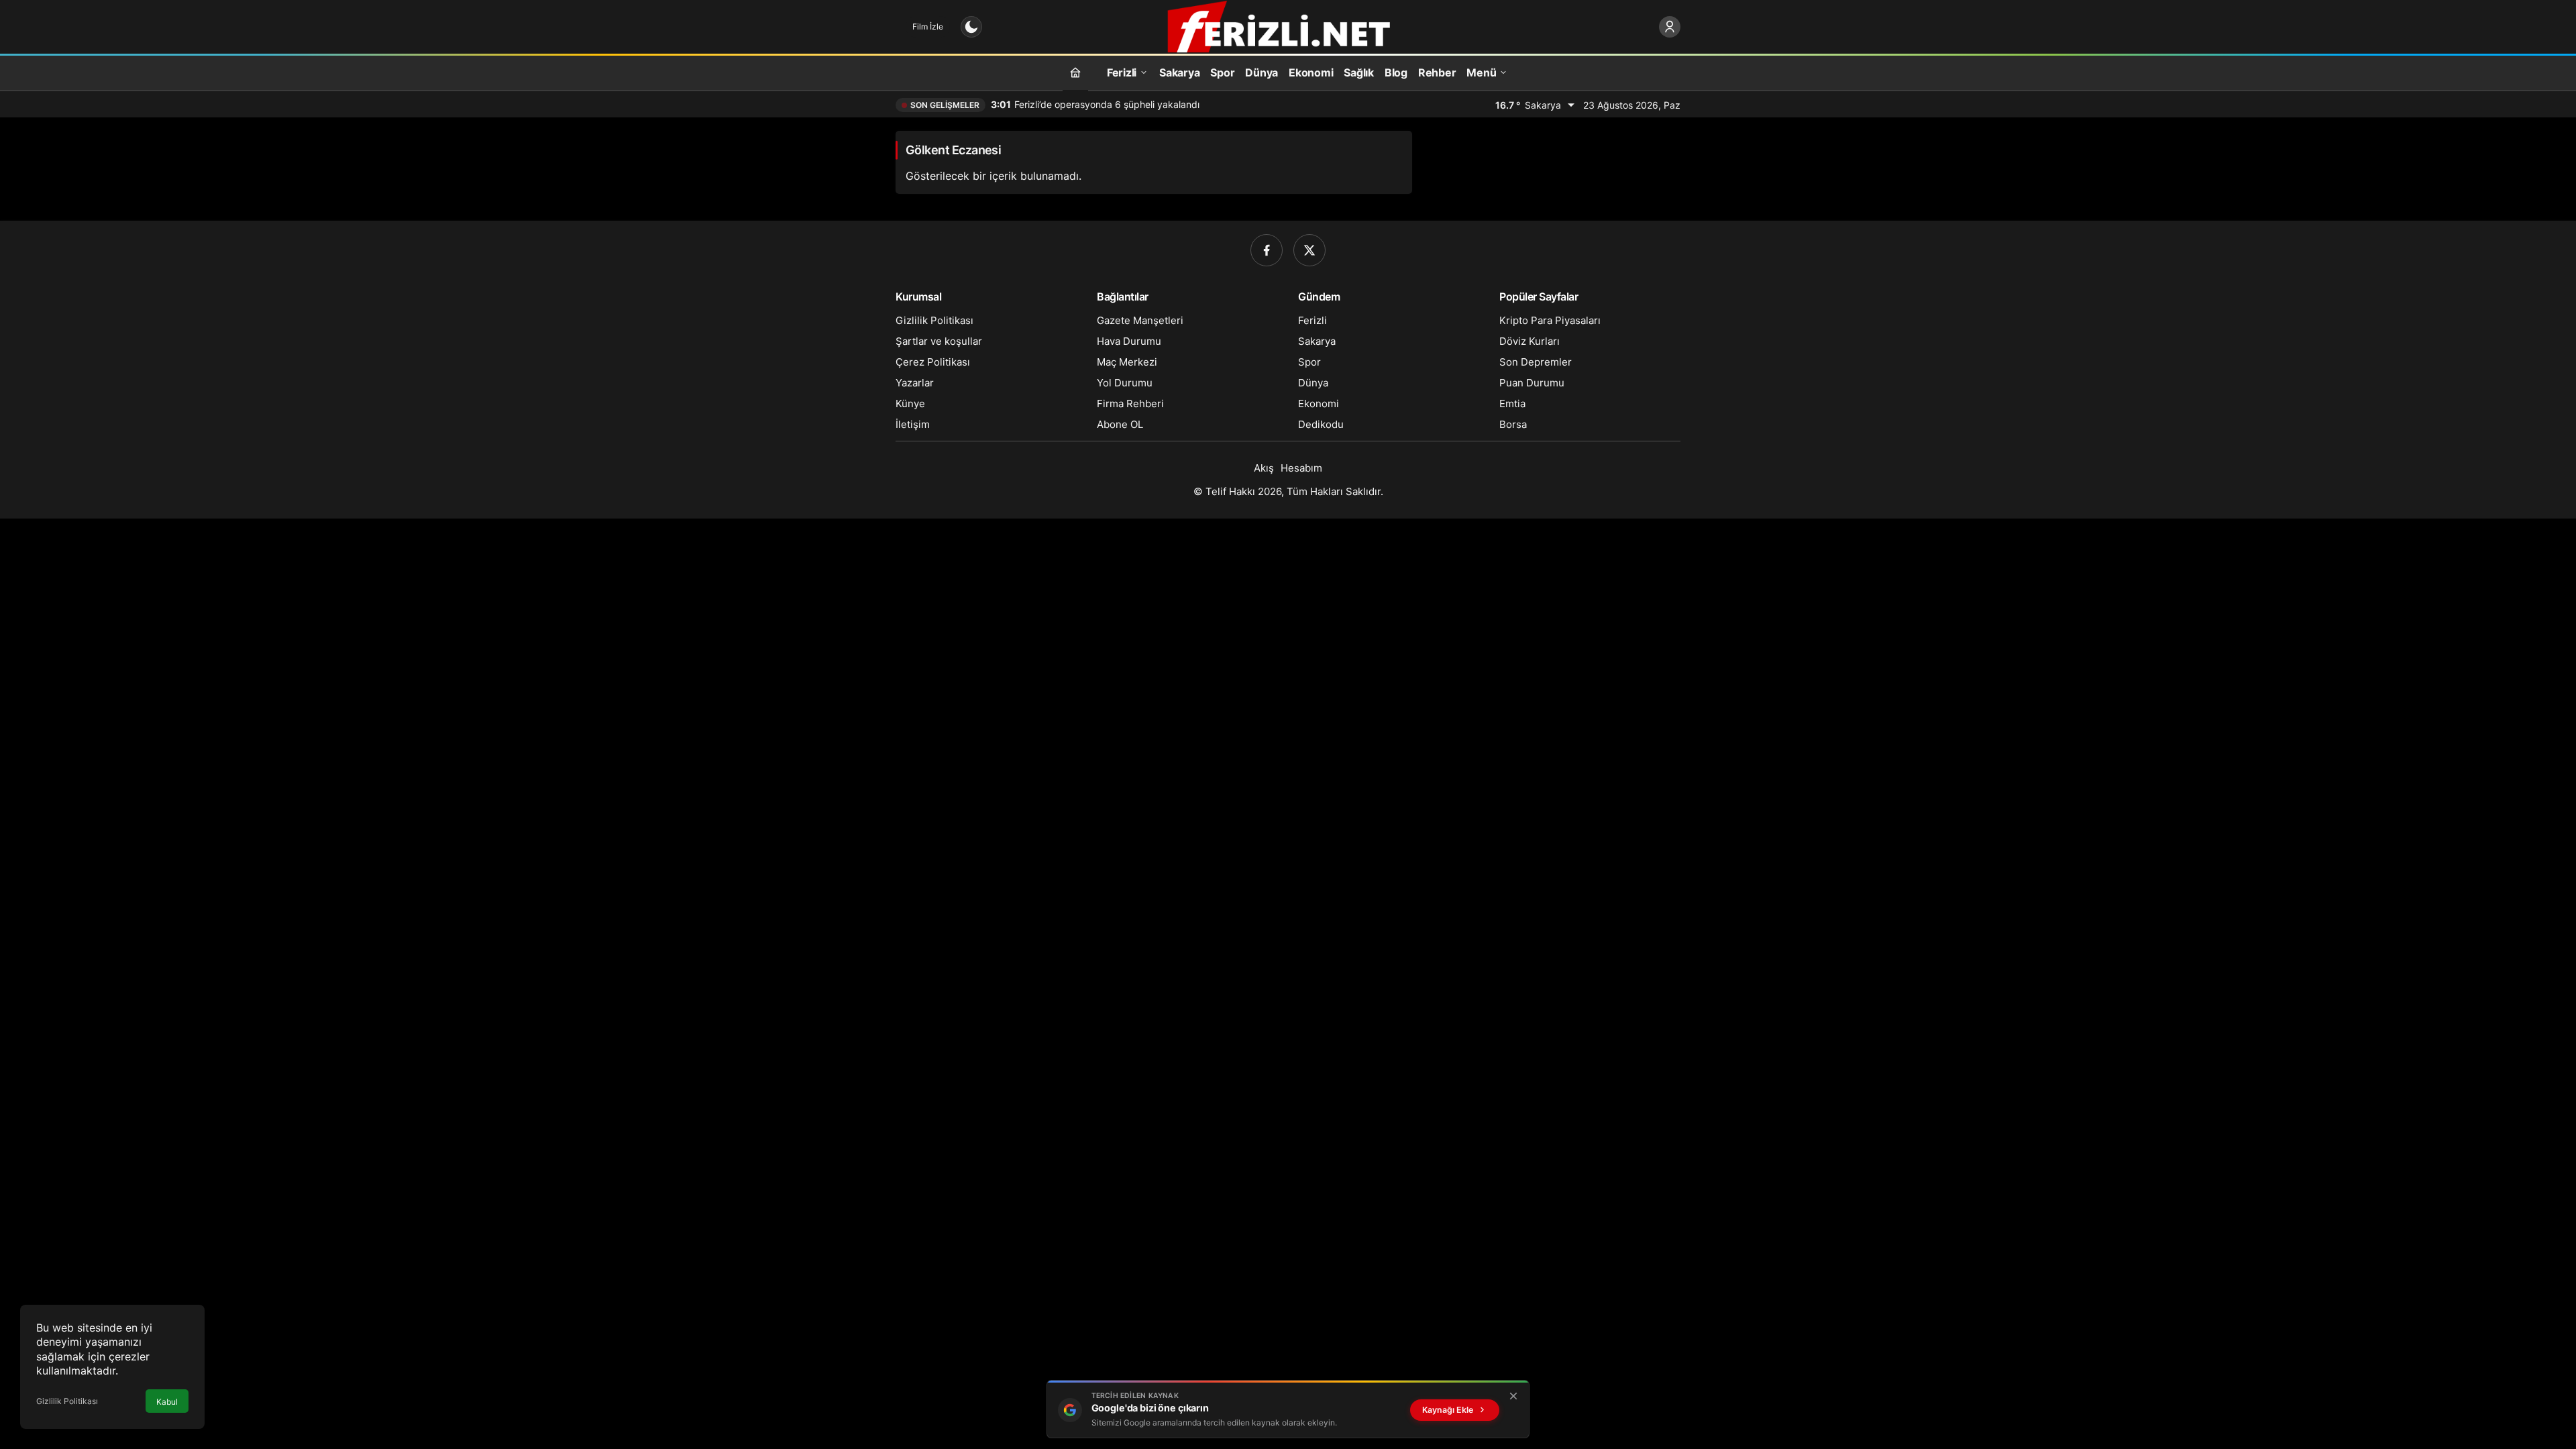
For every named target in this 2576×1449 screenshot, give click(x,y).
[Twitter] (1309, 250)
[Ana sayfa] (1075, 72)
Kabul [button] (167, 1402)
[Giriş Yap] (1670, 27)
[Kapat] (1513, 1396)
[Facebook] (1267, 250)
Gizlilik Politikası (67, 1401)
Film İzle (928, 26)
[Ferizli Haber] (1288, 25)
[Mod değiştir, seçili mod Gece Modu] (971, 27)
